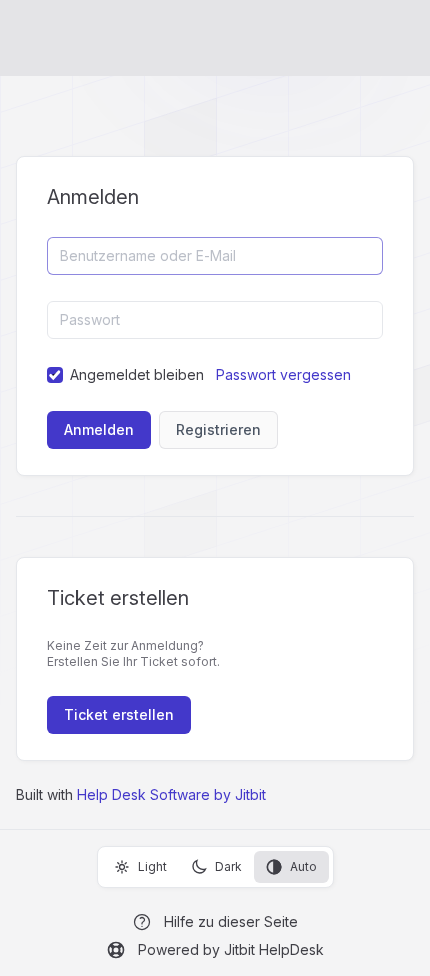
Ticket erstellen (119, 714)
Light (152, 866)
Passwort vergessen (283, 374)
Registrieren (218, 429)
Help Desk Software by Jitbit (171, 794)
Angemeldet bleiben (137, 374)
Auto (303, 866)
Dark (228, 866)
